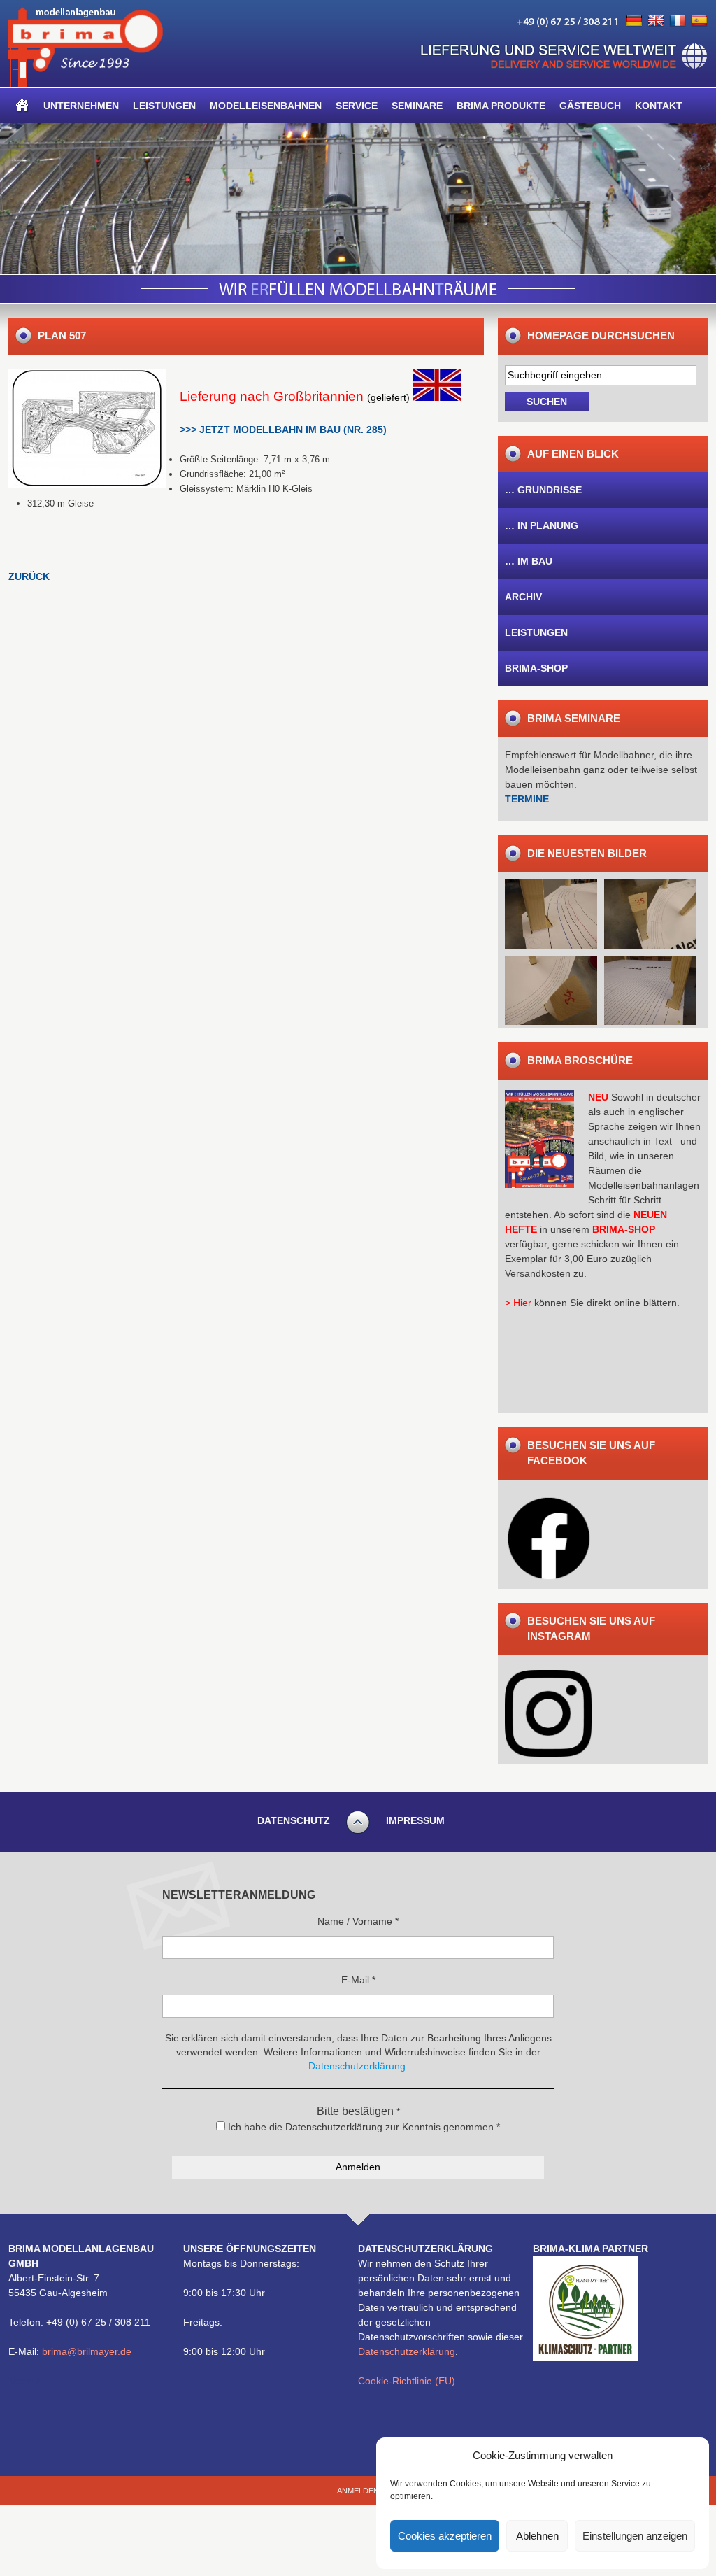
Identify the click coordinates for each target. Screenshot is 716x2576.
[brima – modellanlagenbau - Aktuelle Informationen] (86, 84)
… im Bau (529, 561)
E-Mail (358, 1980)
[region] (358, 199)
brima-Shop (536, 668)
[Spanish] (699, 21)
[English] (656, 21)
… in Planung (542, 525)
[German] (634, 21)
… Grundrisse (543, 490)
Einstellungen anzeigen (635, 2536)
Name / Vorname (358, 1921)
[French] (678, 21)
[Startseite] (22, 106)
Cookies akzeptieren (445, 2536)
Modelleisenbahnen (266, 106)
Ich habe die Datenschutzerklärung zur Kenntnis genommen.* (363, 2127)
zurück (29, 576)
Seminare (417, 106)
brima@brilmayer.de (87, 2351)
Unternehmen (81, 106)
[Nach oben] (358, 1832)
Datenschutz (294, 1820)
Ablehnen (537, 2536)
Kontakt (659, 106)
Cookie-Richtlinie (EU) (407, 2381)
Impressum (415, 1820)
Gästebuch (590, 106)
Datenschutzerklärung (407, 2351)
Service (357, 106)
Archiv (523, 597)
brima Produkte (501, 106)
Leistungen (164, 106)
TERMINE (527, 799)
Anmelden (358, 2491)
